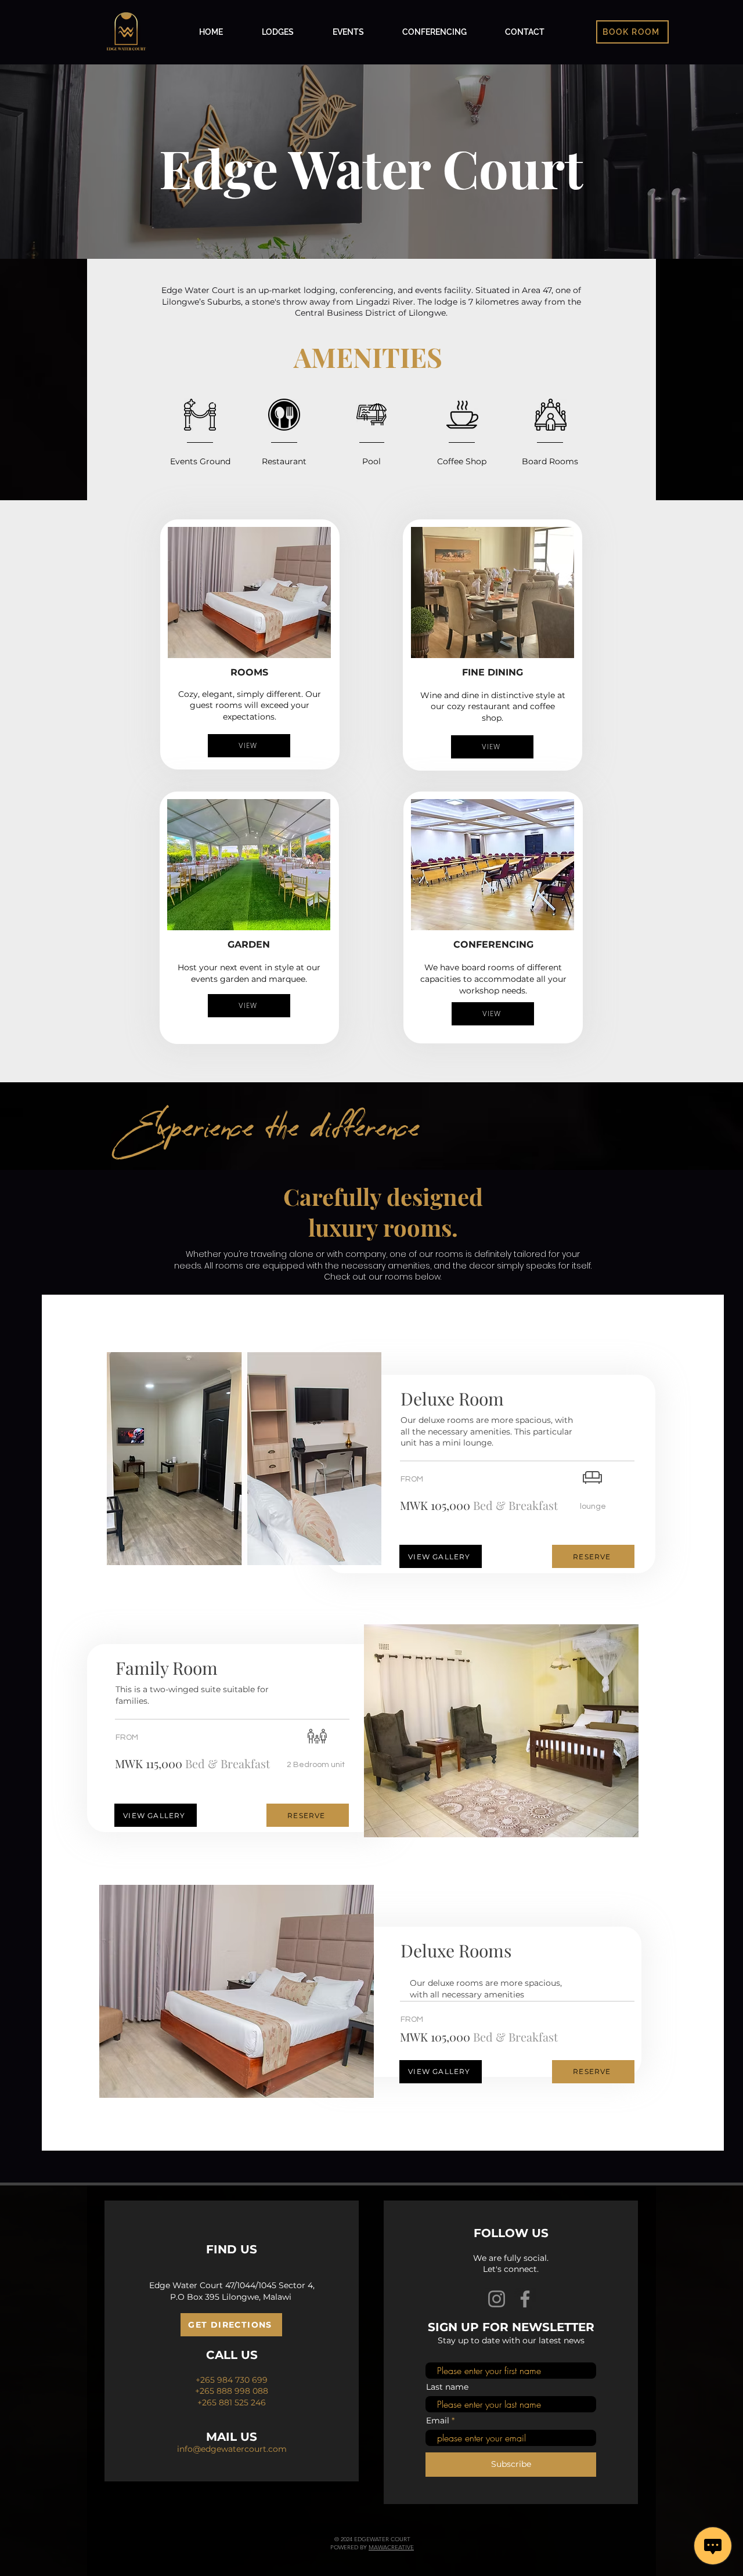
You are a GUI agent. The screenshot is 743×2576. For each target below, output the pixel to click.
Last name (447, 2387)
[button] (632, 32)
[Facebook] (525, 2299)
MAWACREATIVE (391, 2547)
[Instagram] (497, 2299)
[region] (244, 1459)
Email (438, 2420)
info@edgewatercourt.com (232, 2449)
